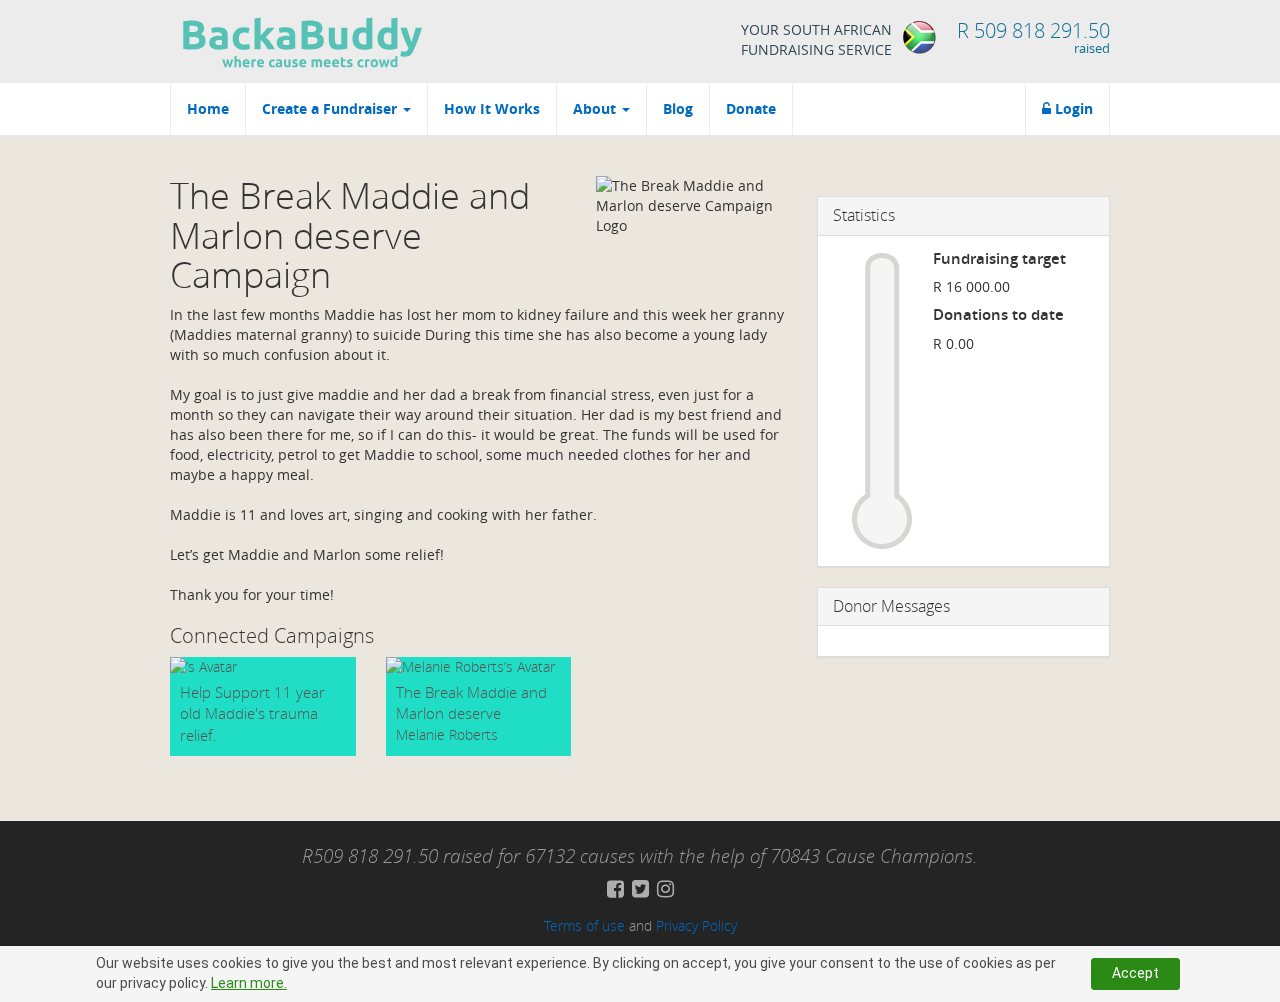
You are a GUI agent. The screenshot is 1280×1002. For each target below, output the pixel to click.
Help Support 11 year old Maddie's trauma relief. (252, 713)
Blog (678, 108)
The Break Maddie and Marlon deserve (471, 702)
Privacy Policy (696, 925)
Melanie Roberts (447, 734)
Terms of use (584, 925)
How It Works (492, 108)
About (596, 108)
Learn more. (249, 983)
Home (208, 108)
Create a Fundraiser (331, 108)
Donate (751, 108)
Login (1072, 108)
